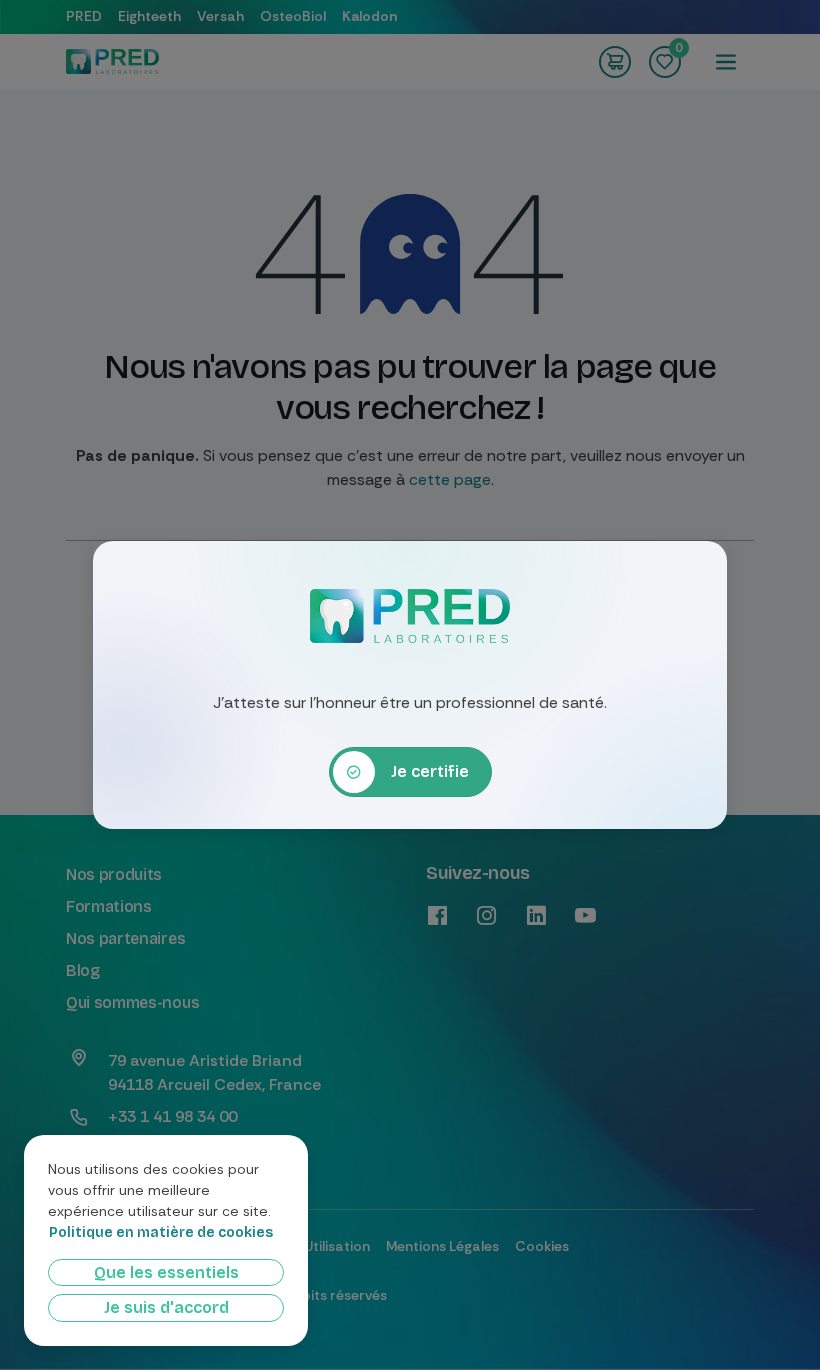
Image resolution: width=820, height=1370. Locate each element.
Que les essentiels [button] (166, 1272)
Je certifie (430, 771)
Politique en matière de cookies (161, 1233)
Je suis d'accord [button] (166, 1307)
